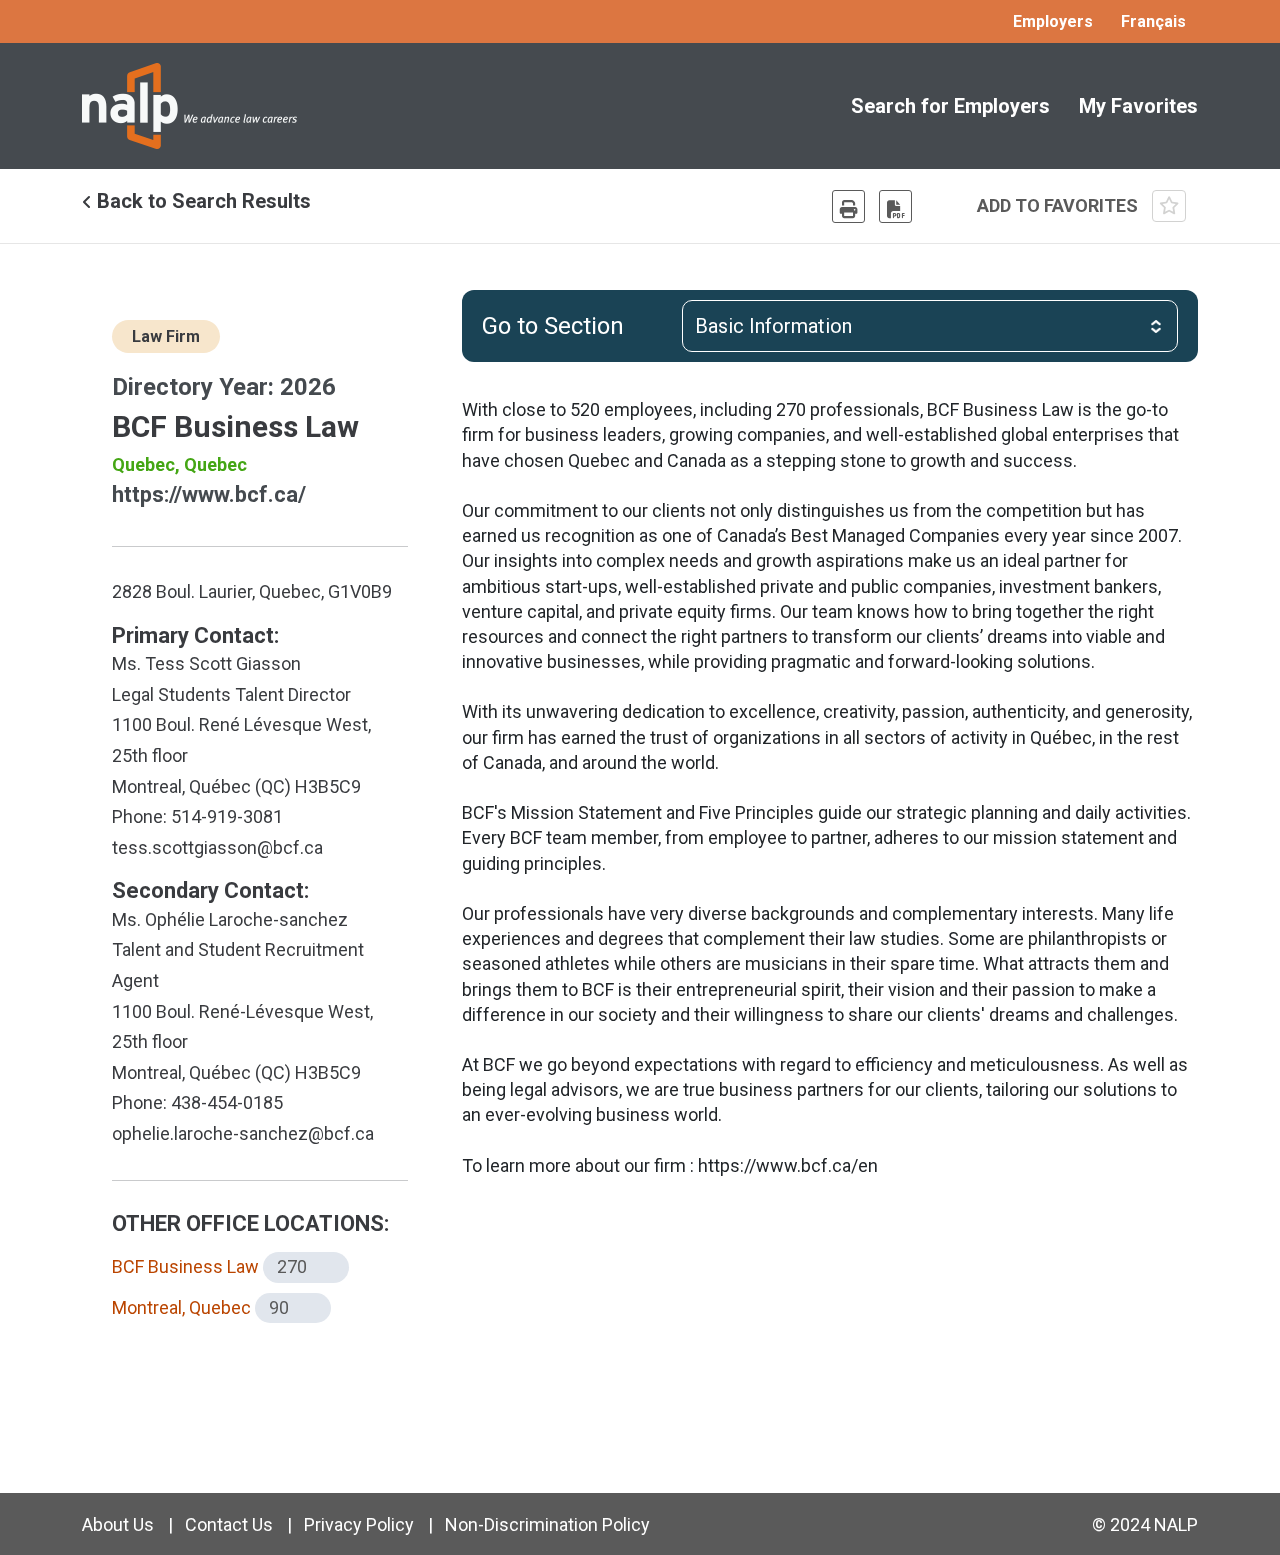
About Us (118, 1524)
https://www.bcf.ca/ (209, 494)
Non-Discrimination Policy (547, 1524)
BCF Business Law (185, 1266)
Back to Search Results (201, 201)
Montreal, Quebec (181, 1307)
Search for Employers (950, 106)
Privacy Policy (359, 1524)
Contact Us (229, 1524)
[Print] (848, 206)
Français (1153, 21)
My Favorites (1138, 106)
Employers (1053, 21)
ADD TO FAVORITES (1059, 205)
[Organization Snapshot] (895, 206)
